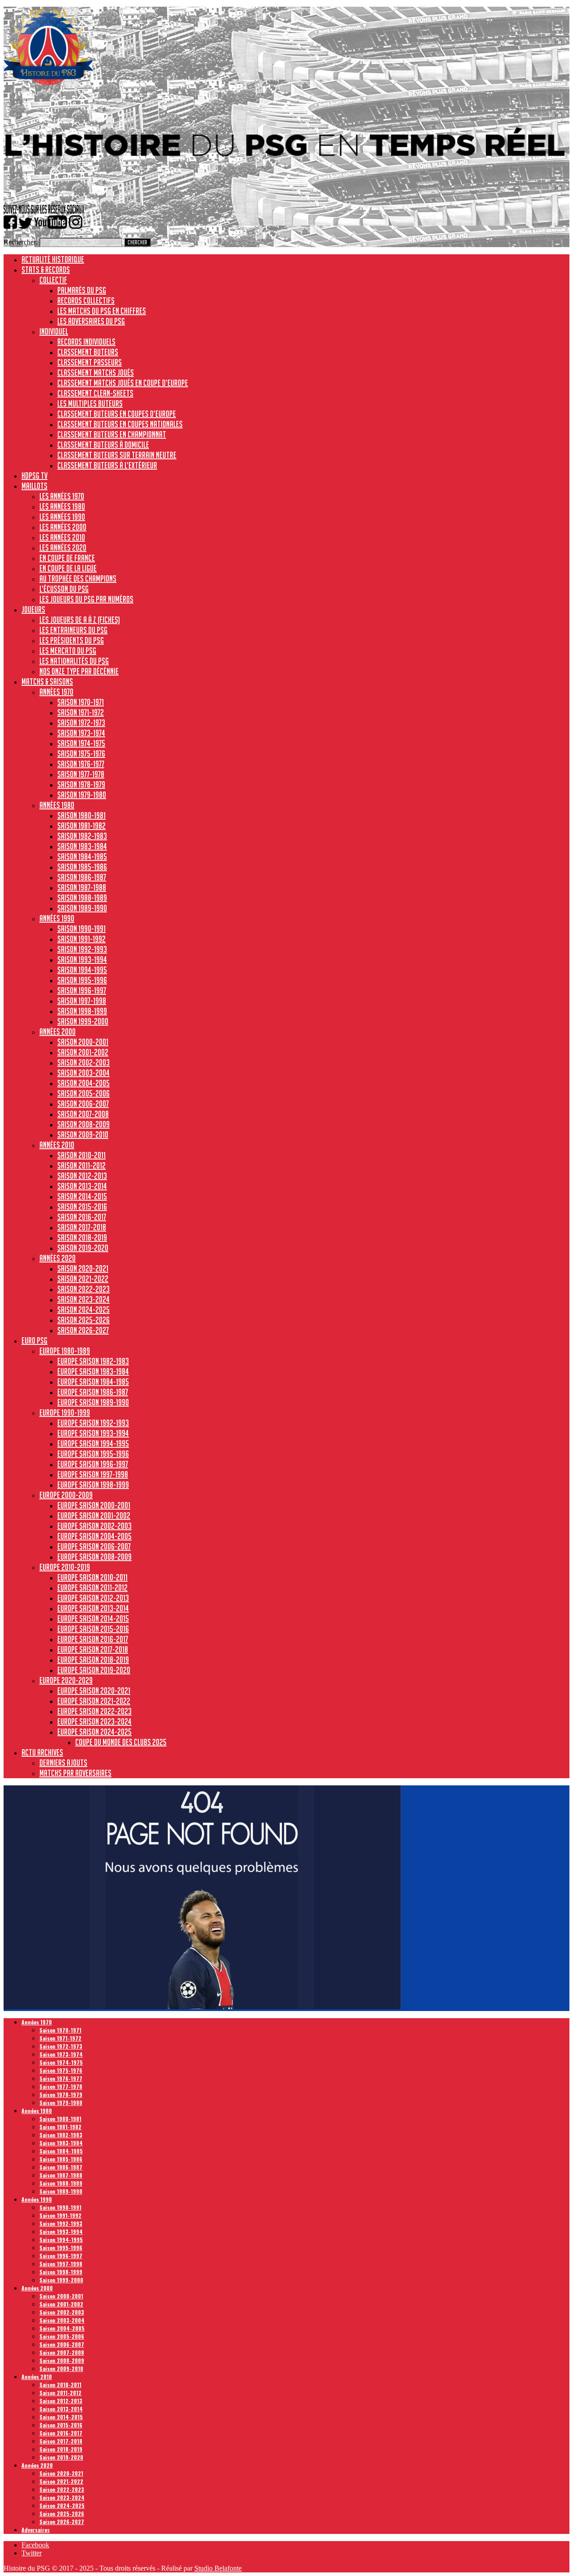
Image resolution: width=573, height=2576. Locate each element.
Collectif (53, 280)
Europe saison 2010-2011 (92, 1577)
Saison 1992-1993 (82, 949)
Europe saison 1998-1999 (93, 1485)
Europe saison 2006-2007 (94, 1546)
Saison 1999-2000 (83, 1021)
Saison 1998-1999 (82, 1011)
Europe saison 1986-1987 (93, 1392)
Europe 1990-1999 (65, 1412)
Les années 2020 (63, 548)
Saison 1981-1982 (81, 826)
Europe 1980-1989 (65, 1351)
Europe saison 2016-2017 (93, 1639)
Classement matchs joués (96, 372)
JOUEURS (33, 609)
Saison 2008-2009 (83, 1124)
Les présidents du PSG (72, 640)
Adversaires (36, 2530)
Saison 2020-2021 (83, 1268)
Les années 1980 (62, 506)
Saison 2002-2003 (83, 1062)
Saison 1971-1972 (81, 712)
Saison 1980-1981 (81, 815)
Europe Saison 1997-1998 (93, 1474)
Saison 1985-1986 (82, 867)
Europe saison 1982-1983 (93, 1361)
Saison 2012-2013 (82, 1176)
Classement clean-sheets (95, 393)
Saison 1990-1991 (81, 929)
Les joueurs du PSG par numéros (86, 599)
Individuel (54, 331)
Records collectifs (86, 300)
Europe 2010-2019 (65, 1567)
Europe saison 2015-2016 (93, 1629)
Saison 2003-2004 (83, 1073)
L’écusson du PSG (64, 589)
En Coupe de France (67, 558)
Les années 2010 (62, 537)
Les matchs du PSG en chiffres (102, 311)
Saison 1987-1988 (82, 887)
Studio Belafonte (218, 2568)
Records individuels (86, 342)
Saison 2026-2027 (83, 1330)
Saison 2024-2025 (83, 1309)
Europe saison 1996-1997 (93, 1464)
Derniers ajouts (63, 1763)
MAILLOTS (34, 486)
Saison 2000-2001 (83, 1042)
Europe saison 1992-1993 (93, 1423)
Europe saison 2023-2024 (94, 1721)
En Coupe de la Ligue (68, 568)
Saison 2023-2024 (83, 1299)
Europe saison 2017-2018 (93, 1649)
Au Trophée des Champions (78, 578)
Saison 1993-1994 (82, 959)
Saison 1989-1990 (82, 908)
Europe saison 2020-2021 (94, 1690)
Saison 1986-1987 (82, 877)
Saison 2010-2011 (81, 1155)
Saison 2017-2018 (82, 1227)
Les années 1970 (62, 496)
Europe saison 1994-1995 (93, 1443)
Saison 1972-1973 (81, 723)
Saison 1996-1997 (82, 990)
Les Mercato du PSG (68, 650)
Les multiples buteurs (90, 403)
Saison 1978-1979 (81, 784)
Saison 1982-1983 (82, 836)
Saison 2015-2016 (82, 1207)
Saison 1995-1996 (82, 980)
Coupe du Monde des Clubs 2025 (121, 1742)
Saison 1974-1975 (81, 743)
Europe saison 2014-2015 (93, 1618)
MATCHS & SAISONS (47, 681)
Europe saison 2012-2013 (93, 1598)
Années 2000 (58, 1031)
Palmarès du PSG (82, 290)
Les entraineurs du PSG (73, 630)
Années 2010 (57, 1145)
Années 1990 (57, 918)
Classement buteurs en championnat (112, 434)
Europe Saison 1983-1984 (93, 1371)
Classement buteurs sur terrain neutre (117, 455)
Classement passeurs (90, 362)
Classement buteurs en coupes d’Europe (117, 414)
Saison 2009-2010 (83, 1134)
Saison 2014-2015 (82, 1196)
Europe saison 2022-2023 (94, 1711)
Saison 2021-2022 (83, 1279)
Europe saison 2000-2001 (94, 1505)
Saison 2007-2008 (83, 1114)
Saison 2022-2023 (83, 1289)
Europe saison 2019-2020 (94, 1670)
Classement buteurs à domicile (103, 445)
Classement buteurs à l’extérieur (107, 465)
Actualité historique (53, 259)
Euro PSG (34, 1340)
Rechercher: (21, 242)
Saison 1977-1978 (81, 774)
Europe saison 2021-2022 (94, 1701)
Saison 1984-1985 (82, 856)
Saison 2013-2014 (82, 1186)
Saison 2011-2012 (81, 1165)
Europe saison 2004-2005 (94, 1536)
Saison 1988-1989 (82, 898)
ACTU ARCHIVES (42, 1752)
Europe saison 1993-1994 (93, 1433)
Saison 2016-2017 (82, 1217)
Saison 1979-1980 (82, 795)
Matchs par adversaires (75, 1773)
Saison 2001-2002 (83, 1052)
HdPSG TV (34, 475)
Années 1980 (57, 805)
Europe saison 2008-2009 (94, 1557)
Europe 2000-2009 (66, 1495)
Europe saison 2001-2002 (94, 1515)
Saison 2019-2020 (83, 1248)
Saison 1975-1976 (81, 753)
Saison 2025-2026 (83, 1320)
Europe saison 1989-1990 (93, 1402)
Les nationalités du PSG (74, 661)
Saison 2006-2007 (83, 1104)
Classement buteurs (88, 352)
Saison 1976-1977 (81, 764)
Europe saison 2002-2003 (94, 1526)
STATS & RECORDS (46, 270)
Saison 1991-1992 (81, 939)
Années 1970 (56, 692)
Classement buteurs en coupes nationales (120, 424)
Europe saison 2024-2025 (94, 1732)
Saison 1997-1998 (82, 1001)
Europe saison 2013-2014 (93, 1608)
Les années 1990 (62, 517)
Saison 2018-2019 (82, 1237)
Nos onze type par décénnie (79, 671)
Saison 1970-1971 (81, 702)
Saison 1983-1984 (82, 846)
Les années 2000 (63, 527)
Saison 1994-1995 (82, 970)
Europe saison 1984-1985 (93, 1382)
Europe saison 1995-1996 (93, 1454)
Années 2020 (58, 1258)
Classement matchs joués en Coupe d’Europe (123, 383)
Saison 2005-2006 (83, 1093)
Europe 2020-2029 (66, 1680)
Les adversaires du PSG (91, 321)
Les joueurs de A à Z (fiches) (80, 620)
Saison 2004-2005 (83, 1083)
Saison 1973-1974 (81, 733)
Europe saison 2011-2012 (92, 1588)
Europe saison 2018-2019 (93, 1660)
